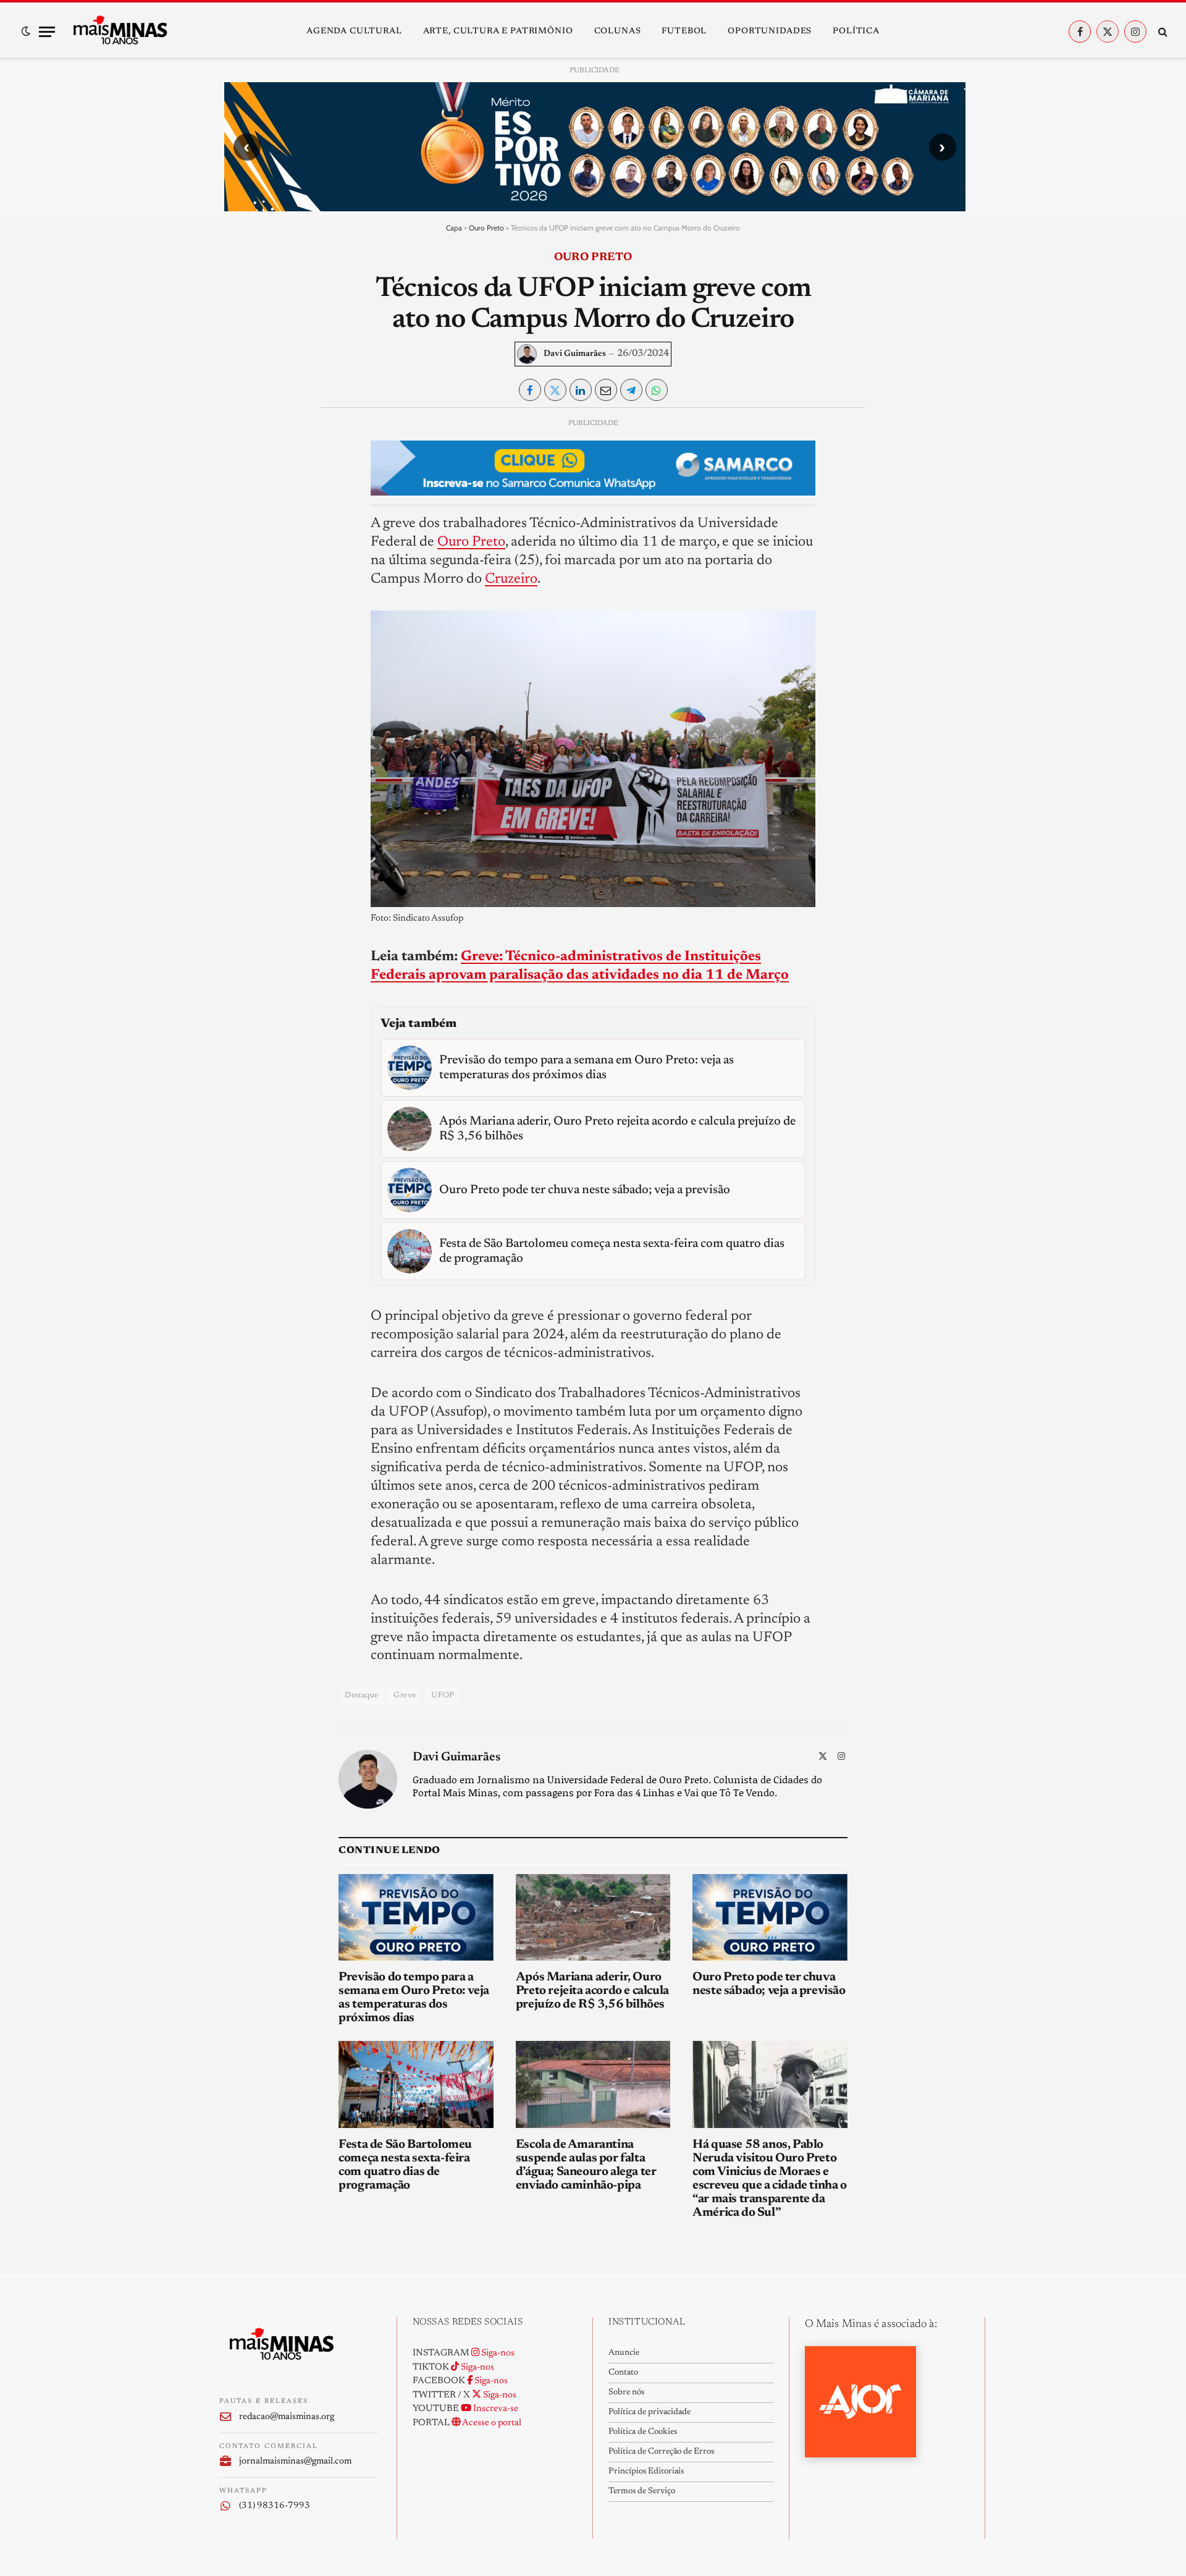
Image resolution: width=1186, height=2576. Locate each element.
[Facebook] (239, 457)
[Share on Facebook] (530, 390)
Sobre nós (626, 2392)
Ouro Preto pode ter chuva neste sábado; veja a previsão (769, 1984)
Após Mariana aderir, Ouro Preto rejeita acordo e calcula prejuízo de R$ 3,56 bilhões (592, 1991)
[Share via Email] (606, 390)
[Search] (1162, 32)
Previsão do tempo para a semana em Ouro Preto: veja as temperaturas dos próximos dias (414, 1998)
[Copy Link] (239, 599)
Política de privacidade (650, 2412)
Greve (405, 1695)
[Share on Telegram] (631, 390)
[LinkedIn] (239, 514)
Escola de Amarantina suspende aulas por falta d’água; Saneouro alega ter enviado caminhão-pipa (586, 2165)
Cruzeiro (511, 579)
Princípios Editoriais (646, 2472)
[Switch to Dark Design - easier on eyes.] (26, 32)
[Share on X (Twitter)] (555, 390)
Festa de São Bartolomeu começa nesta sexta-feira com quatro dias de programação (405, 2165)
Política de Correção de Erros (661, 2452)
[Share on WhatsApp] (657, 390)
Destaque (361, 1695)
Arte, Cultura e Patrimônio (498, 32)
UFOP (443, 1695)
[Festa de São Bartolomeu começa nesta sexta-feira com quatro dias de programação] (416, 2084)
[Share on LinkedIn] (581, 390)
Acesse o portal (491, 2423)
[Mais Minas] (120, 32)
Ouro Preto (486, 228)
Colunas (618, 32)
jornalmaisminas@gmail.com (295, 2461)
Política (856, 32)
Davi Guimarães (575, 354)
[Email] (239, 571)
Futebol (684, 32)
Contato (623, 2373)
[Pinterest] (239, 543)
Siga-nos (497, 2353)
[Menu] (47, 32)
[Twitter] (239, 486)
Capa (454, 228)
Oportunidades (770, 32)
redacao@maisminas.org (287, 2417)
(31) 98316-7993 (275, 2506)
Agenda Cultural (354, 32)
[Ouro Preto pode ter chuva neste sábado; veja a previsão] (770, 1918)
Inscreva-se (495, 2409)
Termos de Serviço (642, 2491)
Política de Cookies (643, 2432)
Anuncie (624, 2353)
